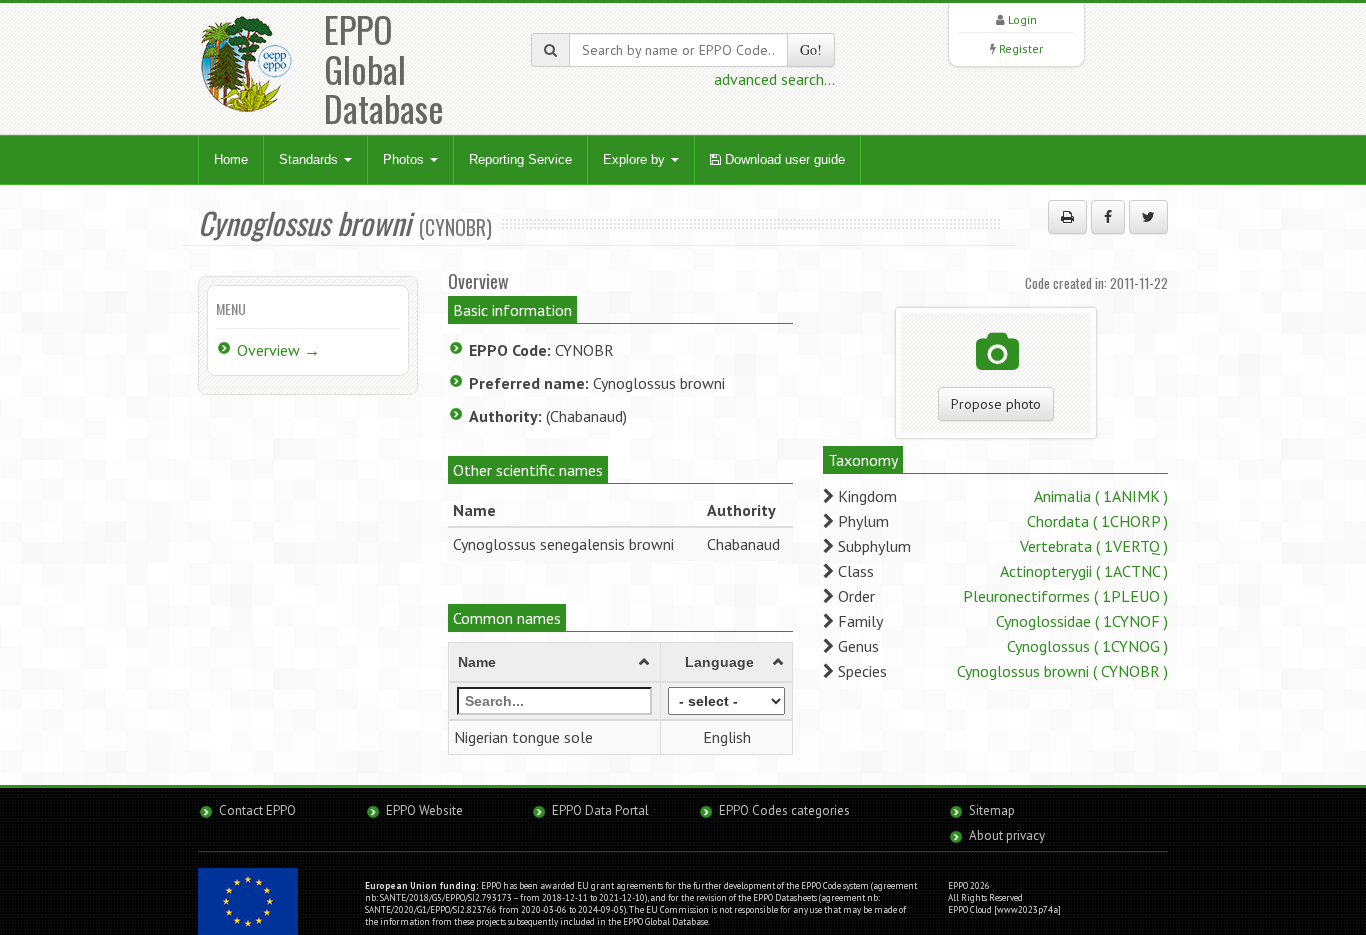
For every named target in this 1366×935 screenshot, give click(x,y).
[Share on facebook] (1108, 217)
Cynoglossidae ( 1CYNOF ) (1082, 621)
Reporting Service (520, 159)
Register (1021, 48)
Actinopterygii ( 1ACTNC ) (1084, 571)
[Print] (1067, 217)
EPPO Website (424, 810)
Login (1022, 19)
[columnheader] (555, 663)
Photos (405, 159)
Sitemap (992, 810)
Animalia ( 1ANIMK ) (1101, 496)
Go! (811, 49)
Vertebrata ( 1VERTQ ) (1094, 546)
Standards (310, 159)
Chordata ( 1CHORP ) (1097, 521)
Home (231, 159)
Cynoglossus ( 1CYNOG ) (1087, 646)
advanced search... (774, 79)
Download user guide (783, 159)
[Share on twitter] (1148, 217)
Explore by (636, 159)
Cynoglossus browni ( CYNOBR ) (1062, 671)
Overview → (278, 350)
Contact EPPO (257, 810)
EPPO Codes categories (784, 810)
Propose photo (996, 404)
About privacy (1007, 835)
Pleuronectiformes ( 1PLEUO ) (1065, 596)
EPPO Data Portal (600, 810)
